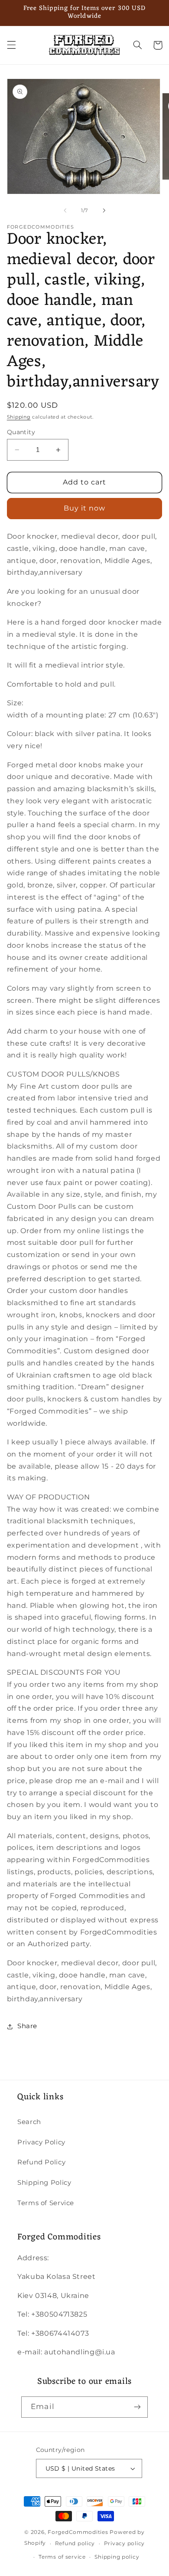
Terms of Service (46, 2203)
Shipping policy (117, 2557)
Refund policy (75, 2543)
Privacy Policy (41, 2142)
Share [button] (27, 2026)
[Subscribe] (137, 2407)
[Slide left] (65, 210)
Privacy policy (124, 2543)
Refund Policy (41, 2162)
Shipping (19, 417)
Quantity (21, 432)
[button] (11, 45)
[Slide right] (104, 210)
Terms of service (62, 2557)
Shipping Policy (44, 2183)
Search (29, 2122)
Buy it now (85, 508)
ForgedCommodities (78, 2532)
